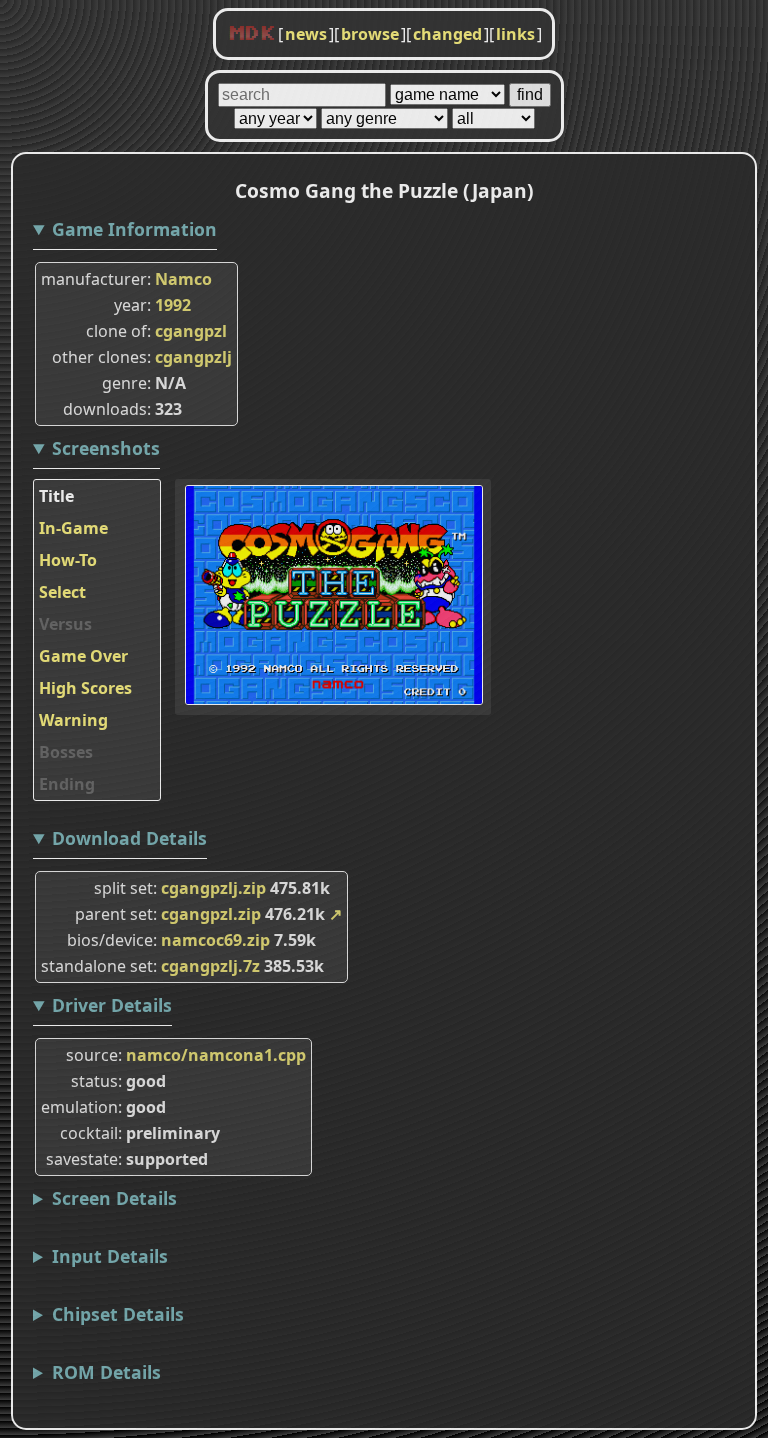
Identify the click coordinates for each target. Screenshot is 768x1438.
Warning (73, 720)
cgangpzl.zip (211, 914)
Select (62, 592)
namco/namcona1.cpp (216, 1055)
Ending (67, 784)
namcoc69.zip (215, 940)
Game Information (134, 229)
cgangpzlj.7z (210, 966)
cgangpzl (191, 331)
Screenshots (106, 448)
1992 (173, 305)
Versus (65, 624)
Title (56, 496)
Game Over (83, 656)
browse (370, 34)
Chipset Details (118, 1314)
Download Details (129, 838)
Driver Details (112, 1005)
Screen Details (114, 1198)
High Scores (85, 688)
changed (447, 34)
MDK (252, 34)
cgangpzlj (193, 357)
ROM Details (106, 1372)
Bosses (66, 752)
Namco (183, 279)
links (515, 34)
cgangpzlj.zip (213, 888)
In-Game (73, 528)
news (306, 34)
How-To (68, 560)
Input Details (110, 1256)
